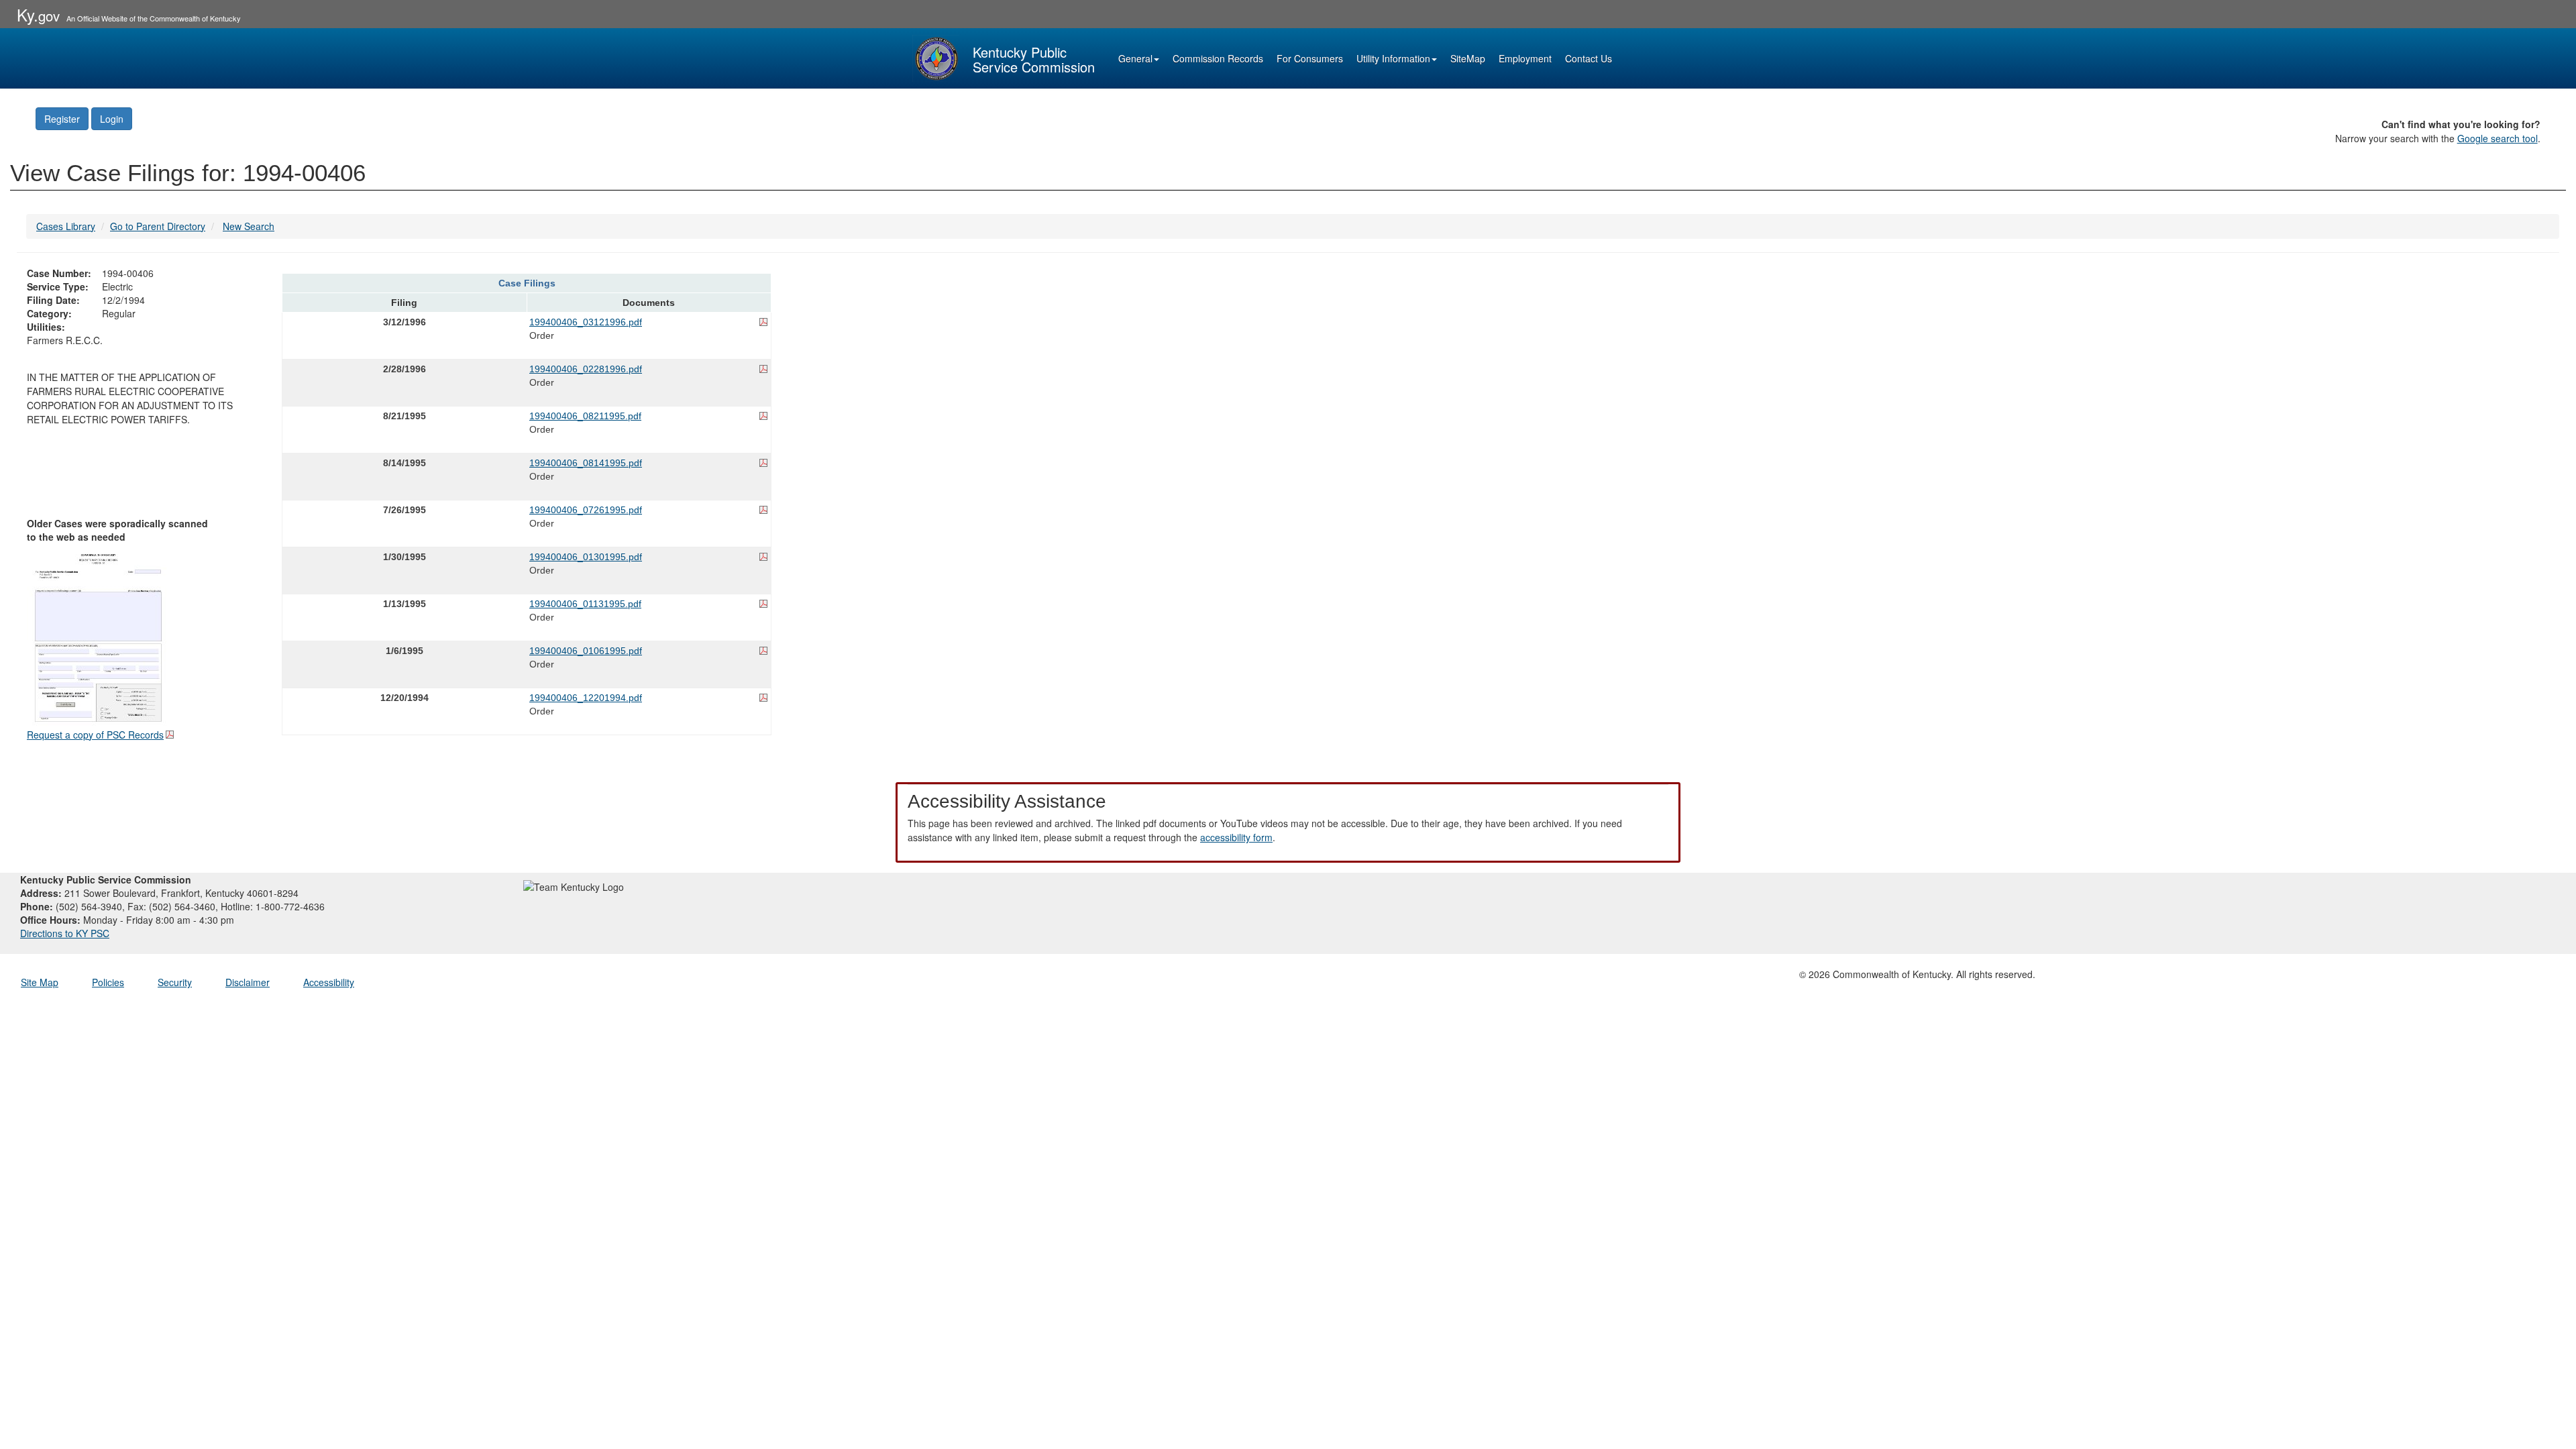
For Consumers (1310, 58)
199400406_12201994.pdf (586, 698)
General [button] (1135, 58)
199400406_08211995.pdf (585, 416)
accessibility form (1236, 837)
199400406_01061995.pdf (586, 651)
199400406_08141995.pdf (586, 463)
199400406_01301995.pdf (586, 557)
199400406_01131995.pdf (585, 604)
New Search (249, 226)
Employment (1525, 58)
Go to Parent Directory (158, 226)
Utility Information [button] (1393, 58)
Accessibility (329, 982)
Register (62, 119)
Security (175, 982)
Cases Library (66, 226)
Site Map (40, 982)
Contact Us (1589, 58)
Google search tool (2498, 138)
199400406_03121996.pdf (586, 322)
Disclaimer (248, 982)
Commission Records (1218, 58)
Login (112, 119)
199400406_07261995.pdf (586, 510)
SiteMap (1468, 58)
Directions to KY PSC (65, 933)
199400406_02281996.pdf (586, 369)
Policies (108, 982)
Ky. (38, 14)
